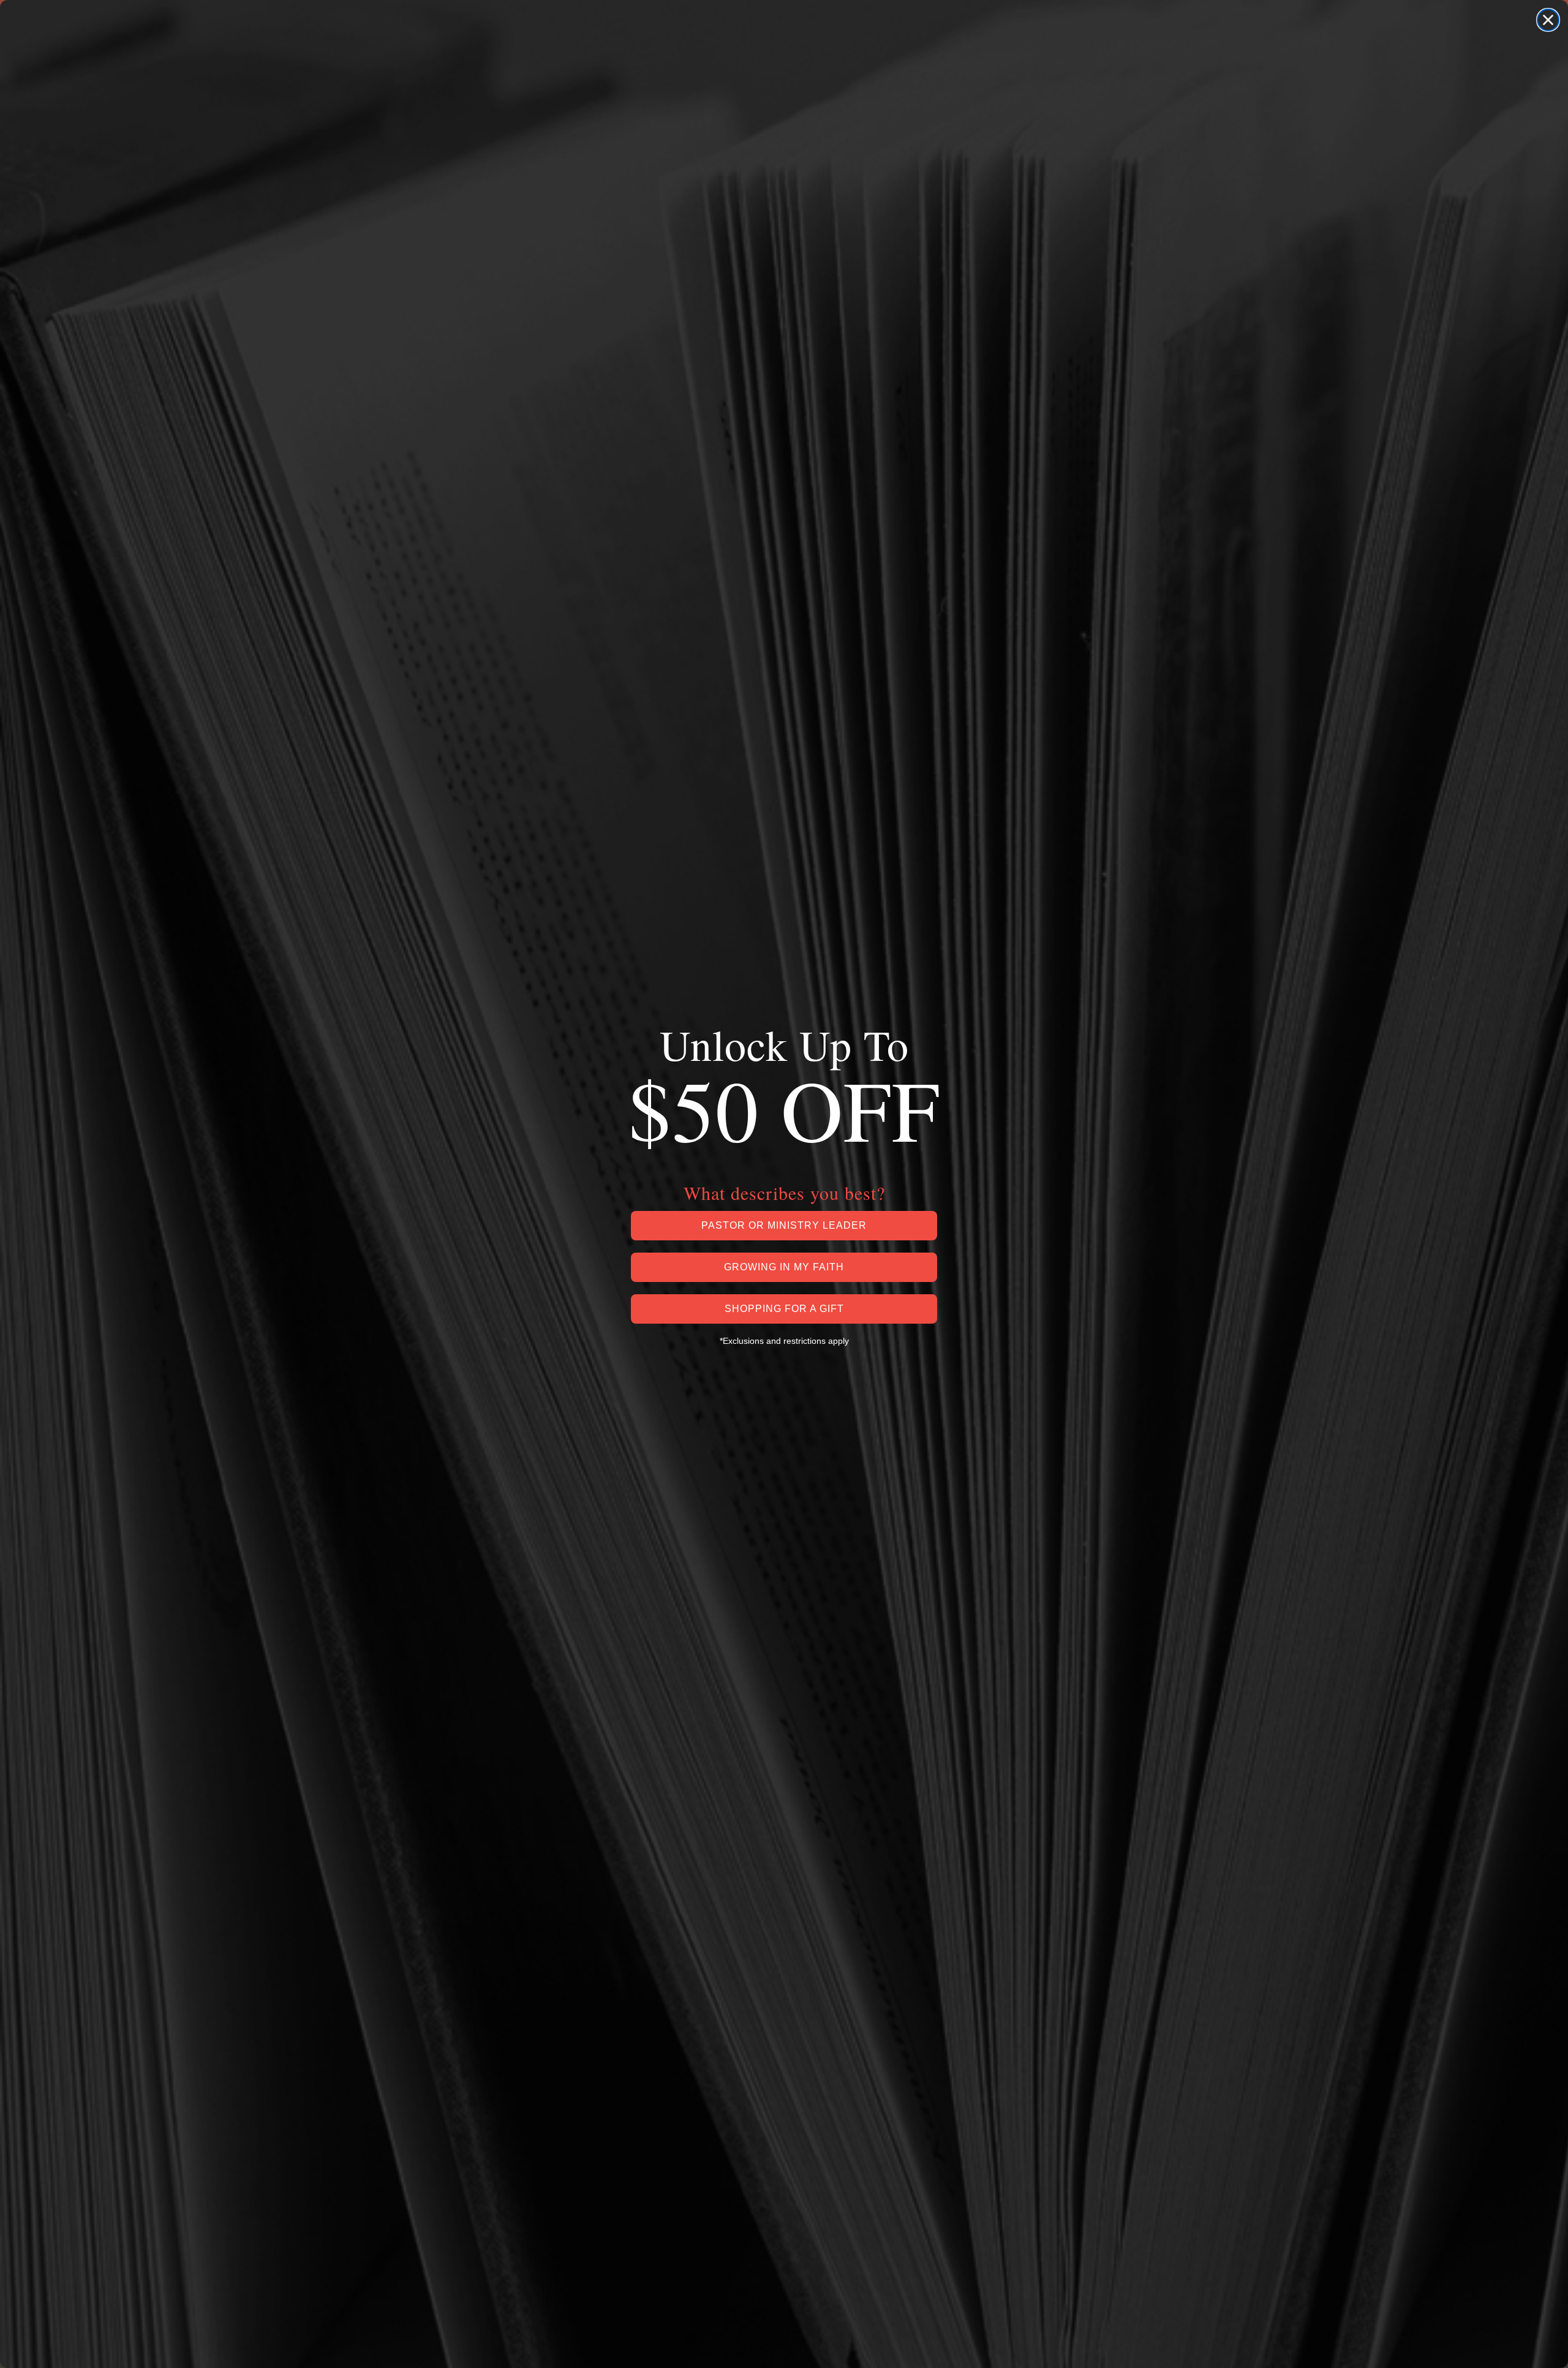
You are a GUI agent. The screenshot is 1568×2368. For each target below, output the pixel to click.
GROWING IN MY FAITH (784, 1267)
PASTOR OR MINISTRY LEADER (784, 1225)
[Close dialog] (1548, 20)
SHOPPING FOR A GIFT (784, 1309)
